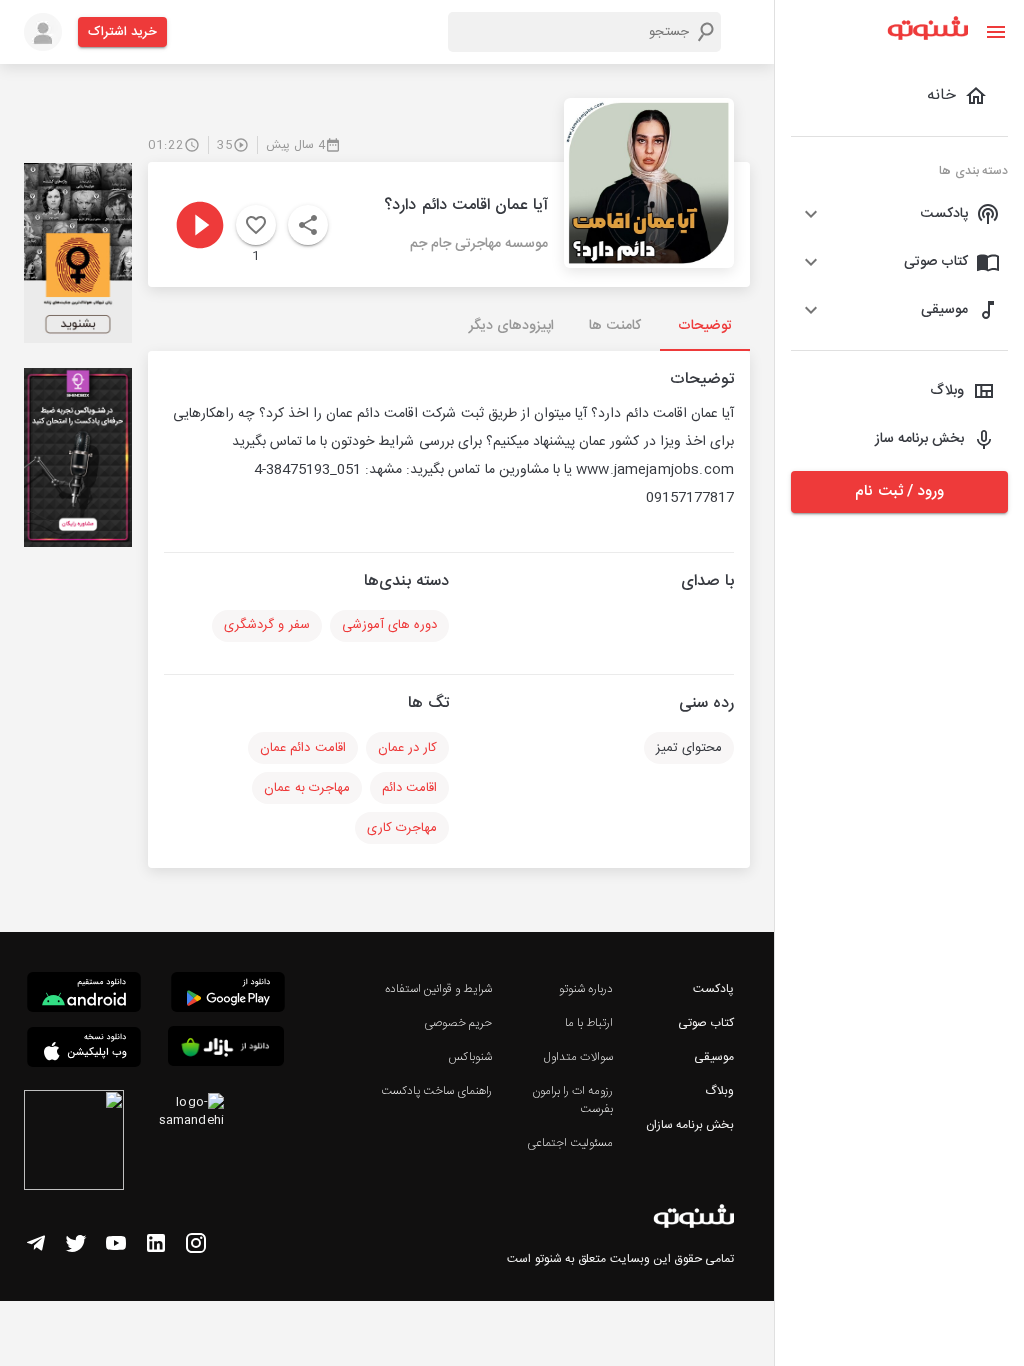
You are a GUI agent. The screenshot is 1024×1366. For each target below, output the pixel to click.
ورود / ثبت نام (899, 491)
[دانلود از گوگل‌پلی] (228, 995)
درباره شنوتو (586, 989)
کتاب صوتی (706, 1023)
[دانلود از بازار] (226, 1049)
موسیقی (714, 1057)
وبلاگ (719, 1091)
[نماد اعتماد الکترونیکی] (74, 1143)
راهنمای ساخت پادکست (436, 1091)
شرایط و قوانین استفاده (438, 989)
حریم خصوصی (458, 1023)
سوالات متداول (578, 1057)
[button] (899, 214)
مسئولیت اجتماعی (570, 1143)
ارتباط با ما (589, 1023)
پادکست (713, 989)
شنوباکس (470, 1057)
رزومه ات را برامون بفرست (572, 1100)
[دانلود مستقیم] (84, 995)
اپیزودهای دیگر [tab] (511, 326)
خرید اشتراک (122, 32)
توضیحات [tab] (705, 326)
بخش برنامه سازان (690, 1125)
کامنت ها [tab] (614, 326)
